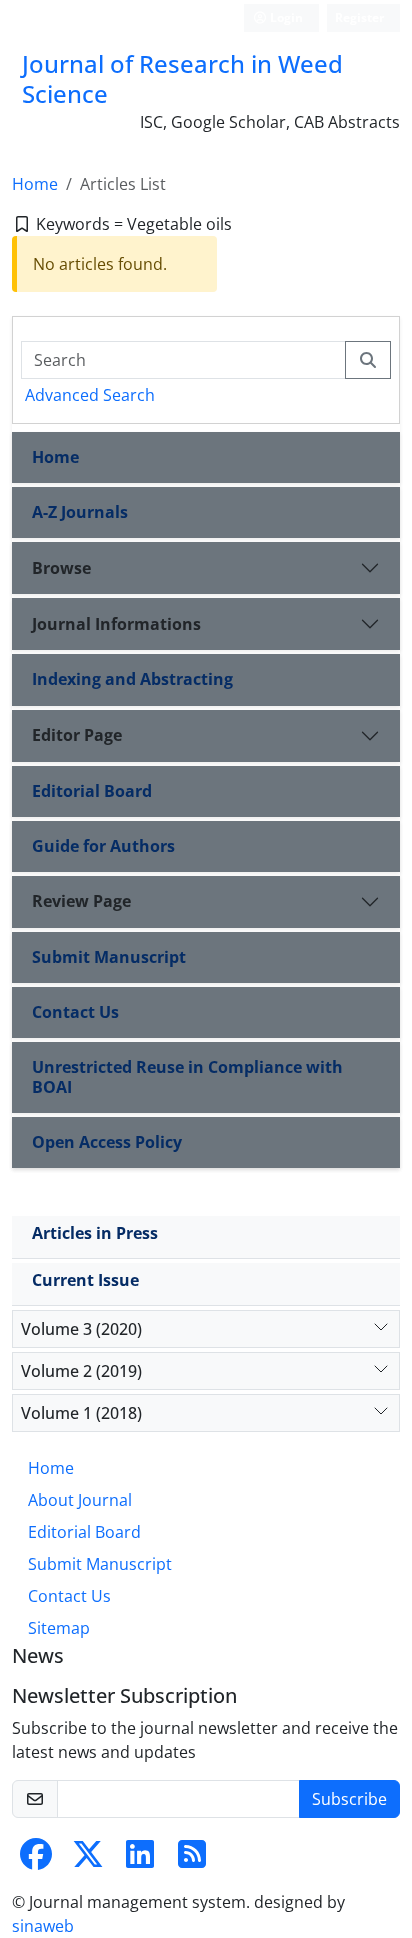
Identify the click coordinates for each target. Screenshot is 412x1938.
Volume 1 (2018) (81, 1413)
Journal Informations (116, 624)
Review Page (81, 901)
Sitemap (59, 1628)
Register (359, 17)
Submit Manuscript (109, 957)
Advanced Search (90, 395)
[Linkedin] (140, 1860)
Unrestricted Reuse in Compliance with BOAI (187, 1076)
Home (35, 184)
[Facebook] (36, 1860)
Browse (61, 568)
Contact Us (75, 1012)
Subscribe (349, 1799)
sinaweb (43, 1926)
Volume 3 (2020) (81, 1329)
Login (285, 17)
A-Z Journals (80, 512)
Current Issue (85, 1280)
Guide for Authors (103, 846)
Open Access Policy (107, 1142)
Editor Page (77, 735)
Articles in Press (95, 1233)
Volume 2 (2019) (81, 1371)
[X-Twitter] (88, 1860)
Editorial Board (92, 791)
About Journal (80, 1500)
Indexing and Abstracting (132, 679)
